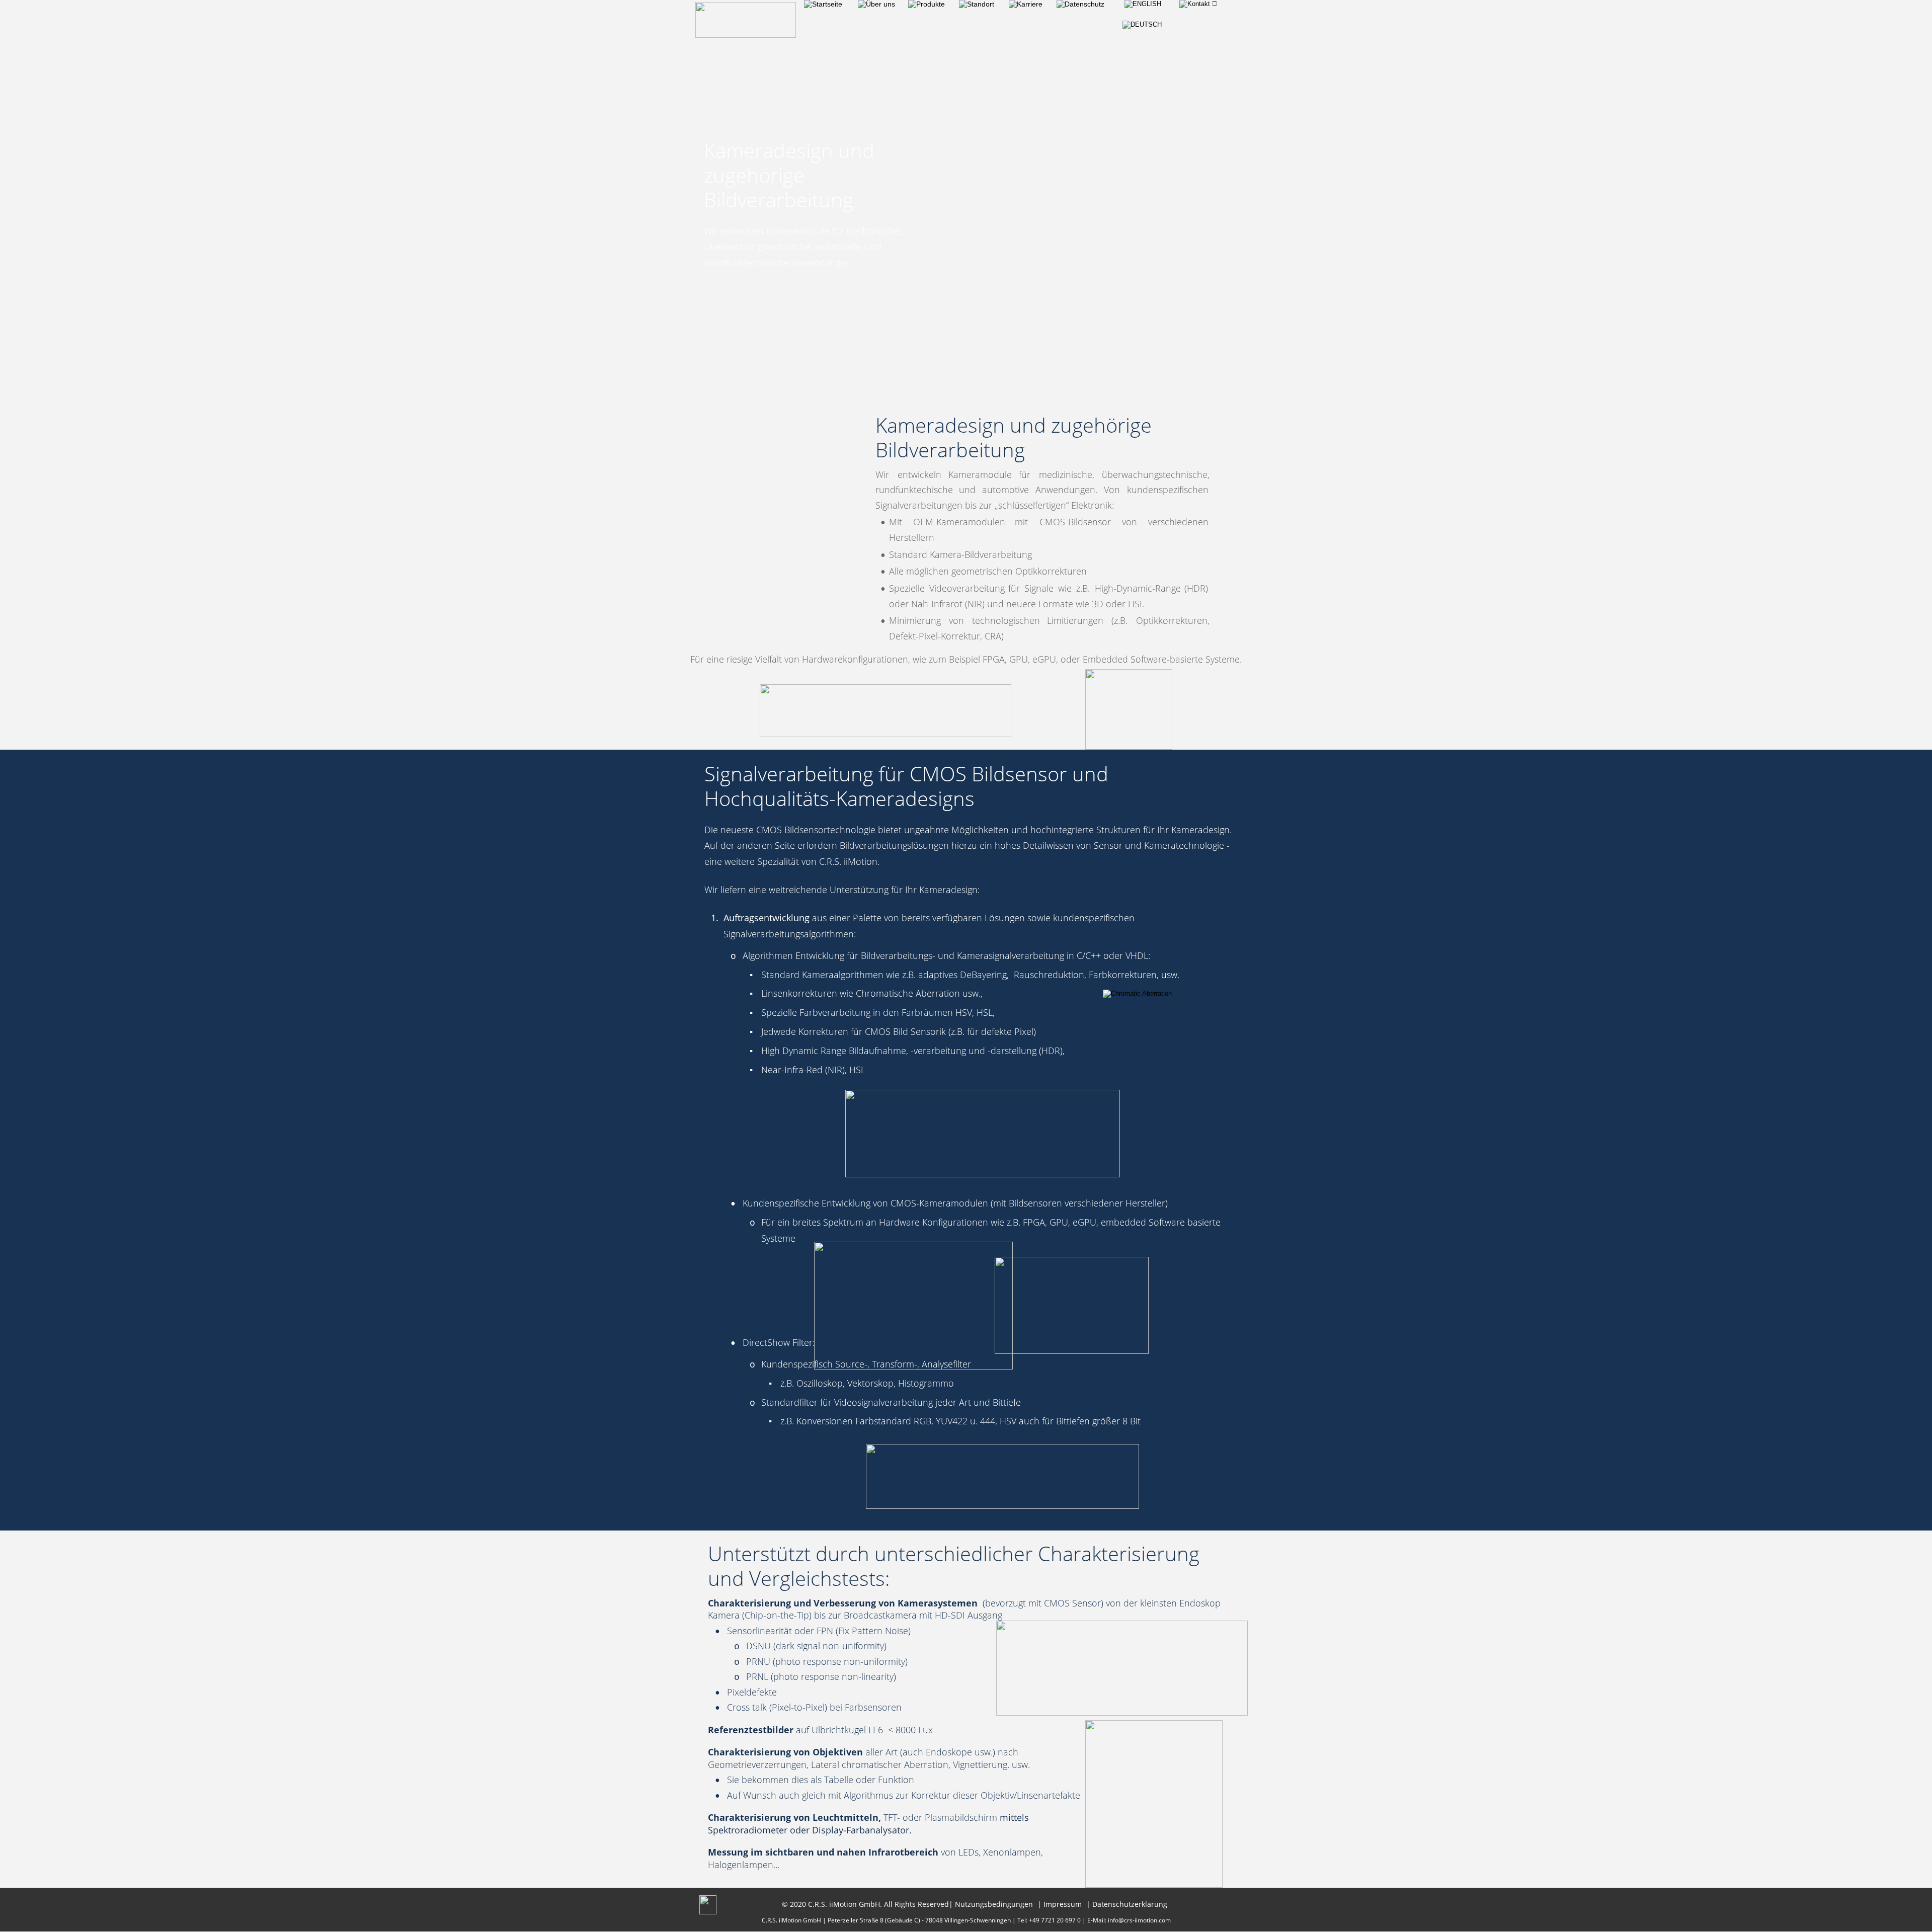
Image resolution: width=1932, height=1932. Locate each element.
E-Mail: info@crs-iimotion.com (1129, 1920)
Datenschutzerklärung (1130, 1904)
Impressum (1063, 1904)
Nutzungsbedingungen (994, 1904)
